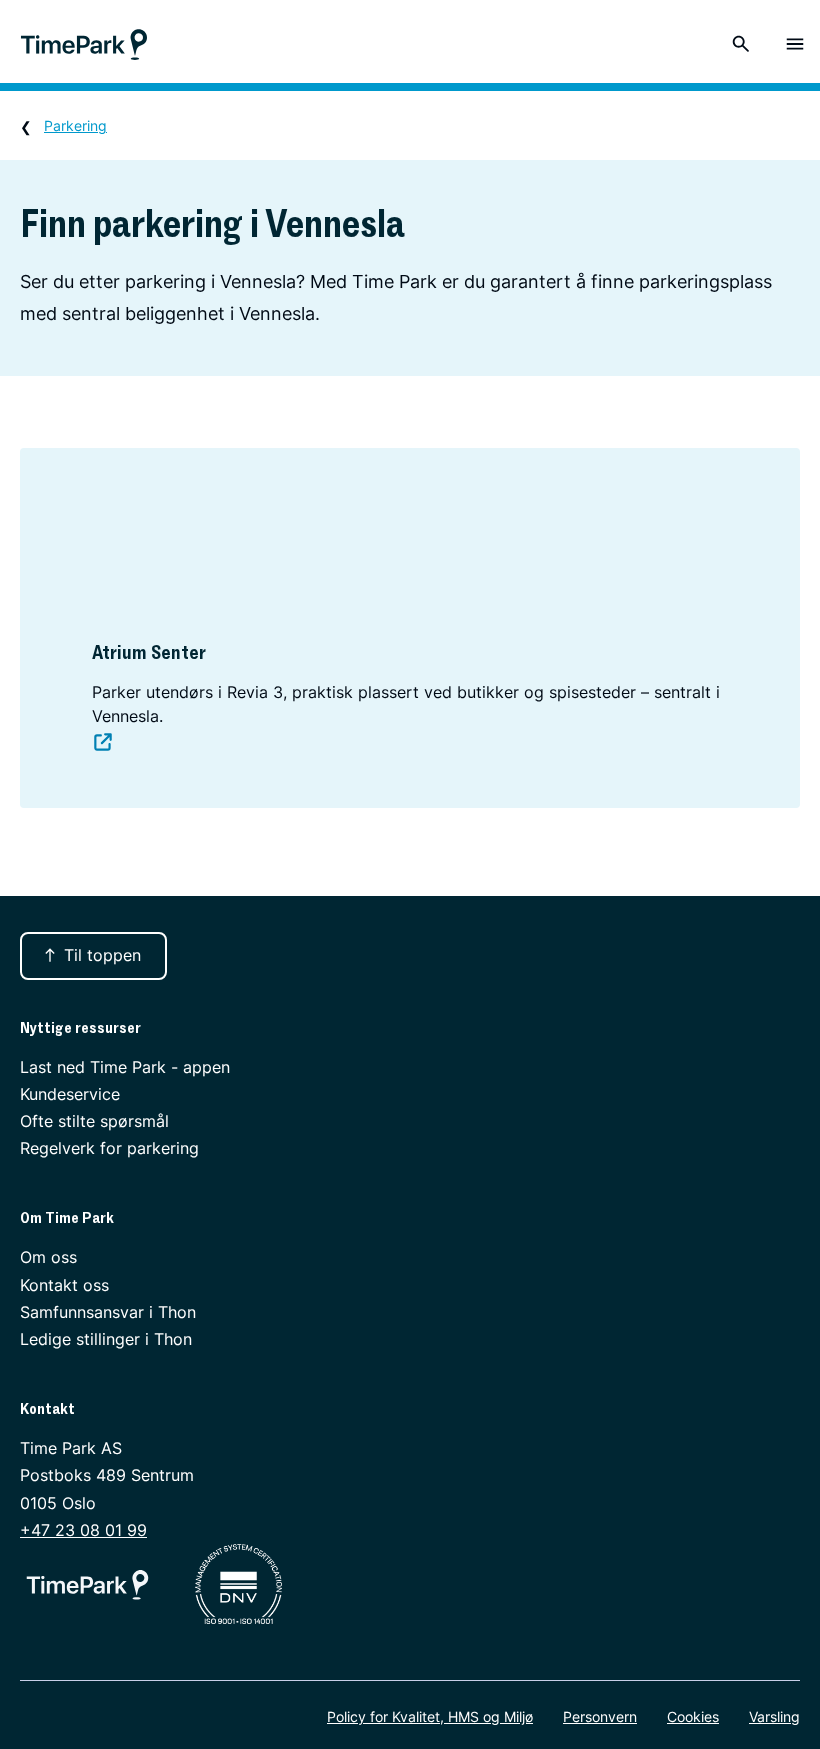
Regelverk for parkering (109, 1148)
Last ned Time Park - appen (125, 1067)
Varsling (774, 1716)
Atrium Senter (149, 652)
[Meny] (795, 44)
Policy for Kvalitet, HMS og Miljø (430, 1716)
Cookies (693, 1716)
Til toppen (102, 955)
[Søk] (741, 44)
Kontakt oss (64, 1285)
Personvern (600, 1716)
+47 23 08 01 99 (83, 1530)
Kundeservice (70, 1094)
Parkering (75, 125)
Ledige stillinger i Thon (106, 1339)
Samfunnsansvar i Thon (108, 1312)
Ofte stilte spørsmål (94, 1121)
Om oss (48, 1257)
